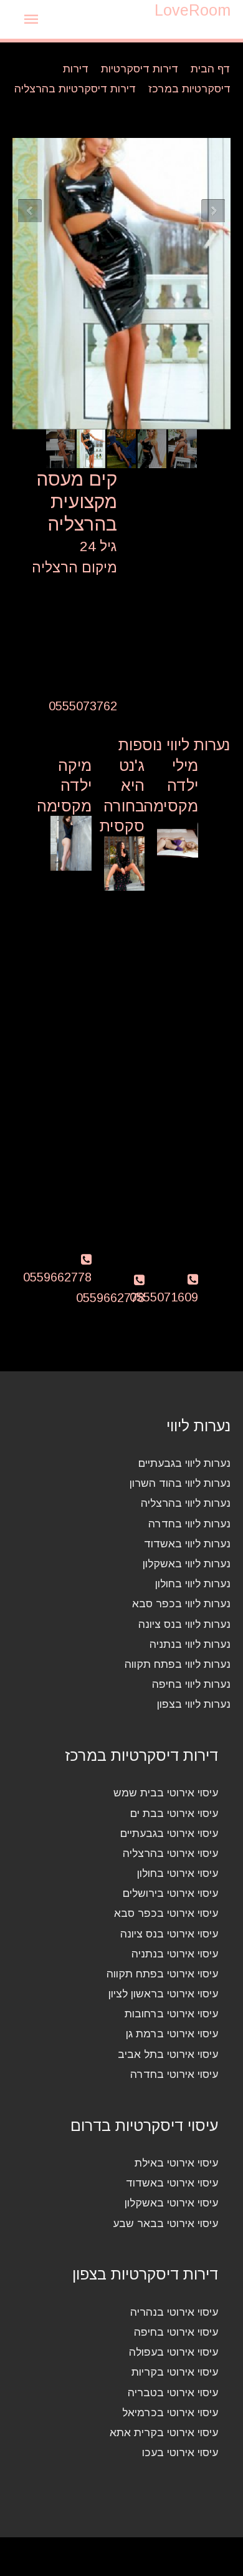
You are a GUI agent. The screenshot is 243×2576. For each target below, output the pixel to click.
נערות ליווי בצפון (194, 1704)
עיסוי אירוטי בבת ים (174, 1813)
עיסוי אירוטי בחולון (178, 1873)
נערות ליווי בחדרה (189, 1524)
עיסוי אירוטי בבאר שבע (165, 2223)
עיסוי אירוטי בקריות (175, 2372)
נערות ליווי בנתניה (190, 1644)
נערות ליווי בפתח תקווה (178, 1664)
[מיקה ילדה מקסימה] (71, 843)
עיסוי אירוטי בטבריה (173, 2392)
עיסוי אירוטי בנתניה (175, 1954)
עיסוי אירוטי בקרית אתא (164, 2432)
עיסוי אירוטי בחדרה (174, 2074)
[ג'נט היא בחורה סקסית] (125, 863)
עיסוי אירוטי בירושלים (170, 1893)
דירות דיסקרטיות (140, 69)
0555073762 (83, 706)
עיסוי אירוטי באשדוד (172, 2183)
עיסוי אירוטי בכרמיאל (170, 2412)
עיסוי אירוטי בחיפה (176, 2332)
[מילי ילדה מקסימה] (178, 843)
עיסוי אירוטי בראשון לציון (163, 1994)
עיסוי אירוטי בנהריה (174, 2312)
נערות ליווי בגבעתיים (184, 1463)
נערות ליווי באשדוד (187, 1544)
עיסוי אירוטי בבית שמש (166, 1793)
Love (193, 10)
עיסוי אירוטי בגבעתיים (169, 1833)
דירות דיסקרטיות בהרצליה (75, 89)
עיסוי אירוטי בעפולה (174, 2352)
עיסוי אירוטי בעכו (180, 2452)
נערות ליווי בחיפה (191, 1684)
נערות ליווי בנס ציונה (184, 1624)
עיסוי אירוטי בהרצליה (170, 1853)
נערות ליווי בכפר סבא (181, 1604)
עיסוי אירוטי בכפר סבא (166, 1913)
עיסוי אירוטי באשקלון (171, 2203)
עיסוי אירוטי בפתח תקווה (162, 1974)
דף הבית (211, 69)
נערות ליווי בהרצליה (186, 1503)
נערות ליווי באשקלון (187, 1564)
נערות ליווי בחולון (193, 1584)
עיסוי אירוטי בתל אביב (168, 2054)
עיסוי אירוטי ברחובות (171, 2014)
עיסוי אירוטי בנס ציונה (169, 1934)
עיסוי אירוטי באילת (176, 2163)
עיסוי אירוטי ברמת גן (172, 2034)
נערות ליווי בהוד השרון (180, 1483)
